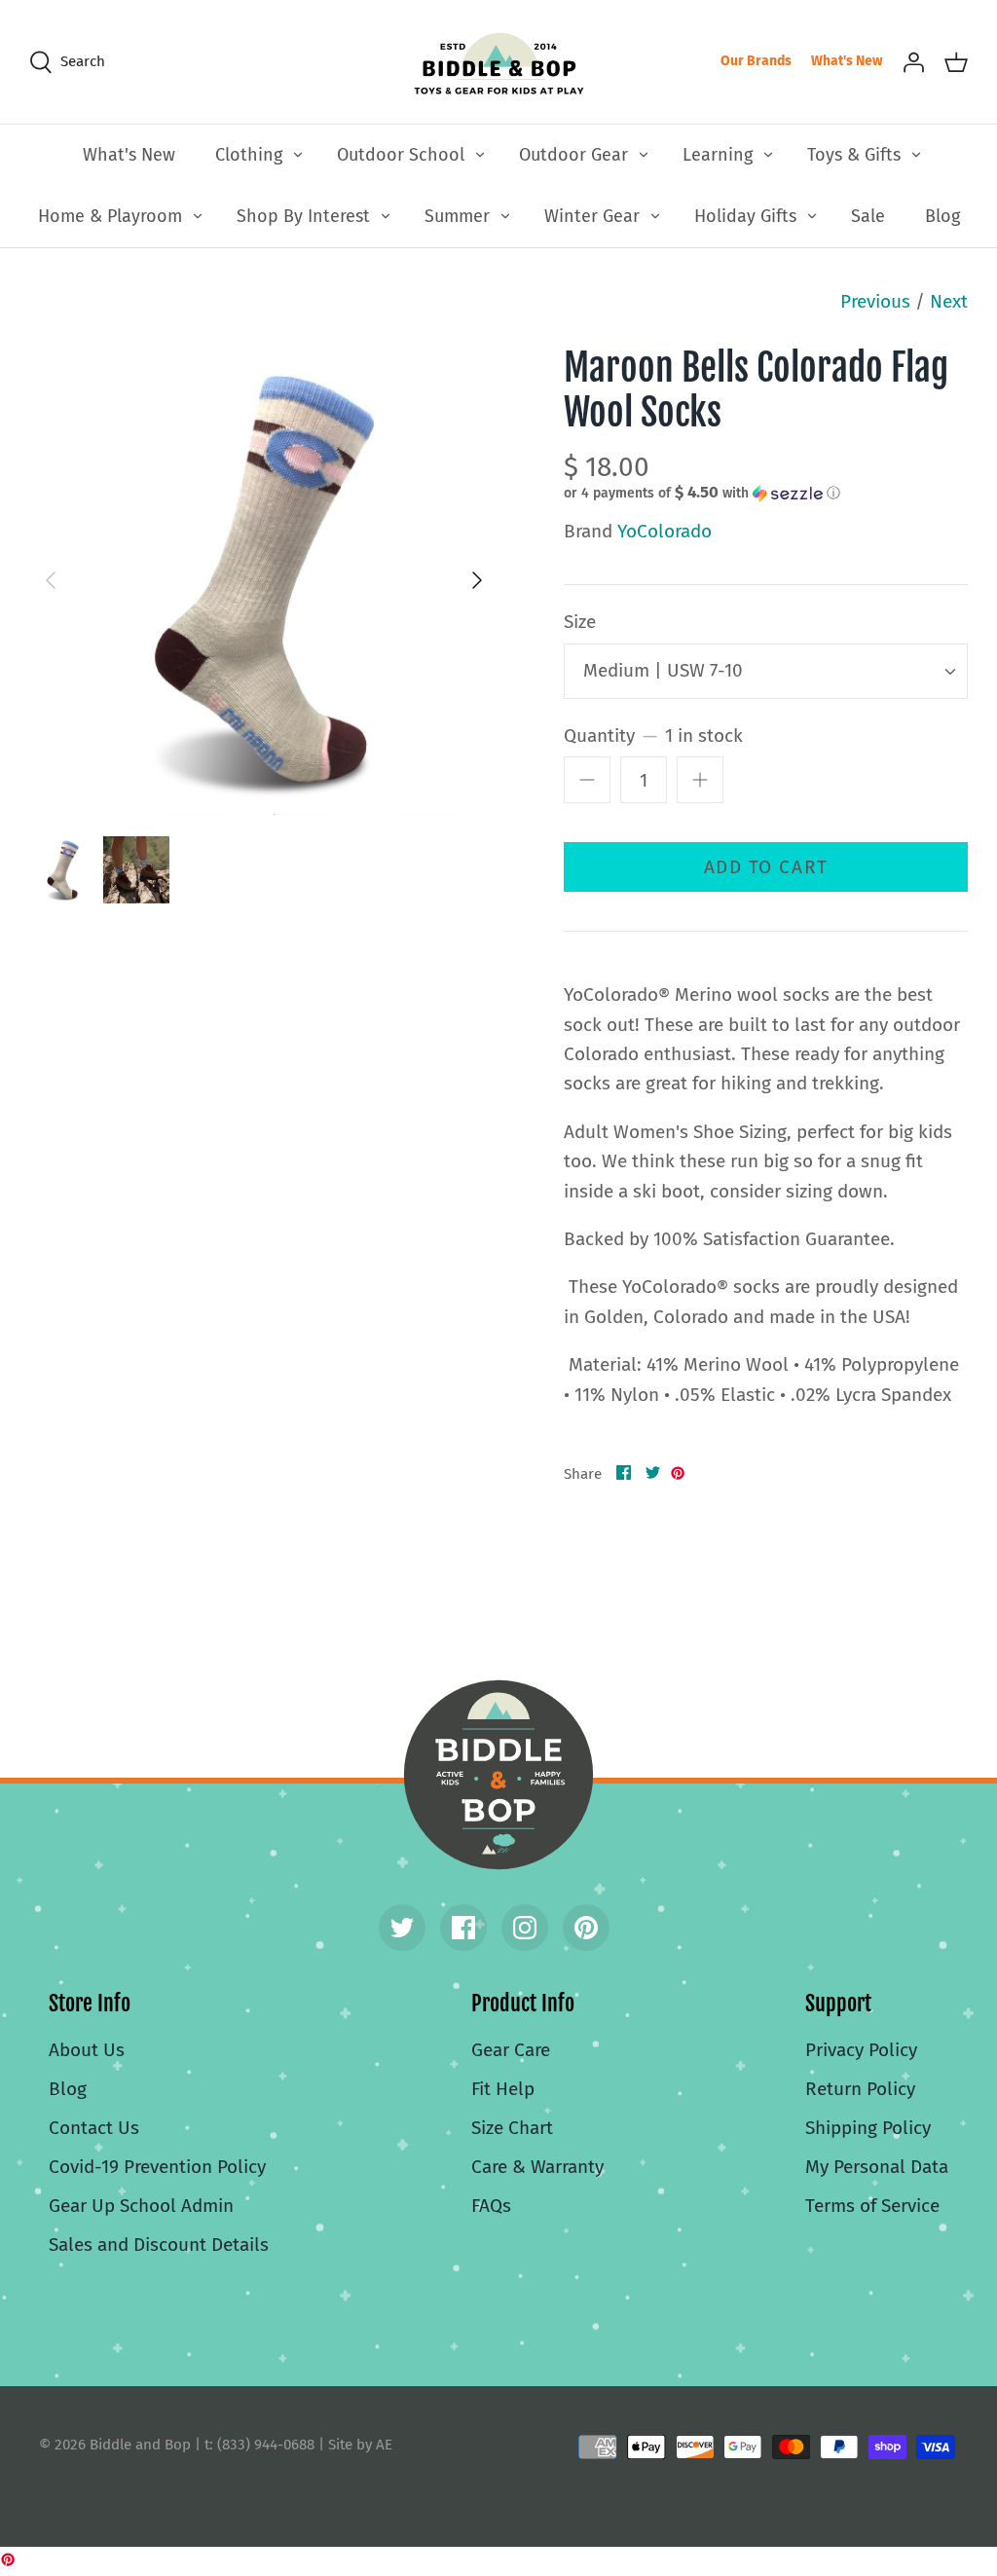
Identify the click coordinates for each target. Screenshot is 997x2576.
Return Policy (860, 2089)
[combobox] (766, 671)
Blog (942, 216)
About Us (87, 2050)
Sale (868, 216)
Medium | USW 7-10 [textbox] (663, 670)
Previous (875, 301)
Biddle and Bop (498, 1775)
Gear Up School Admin (141, 2206)
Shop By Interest (303, 216)
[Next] (477, 580)
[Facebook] (463, 1928)
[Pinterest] (586, 1928)
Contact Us (94, 2128)
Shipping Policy (868, 2128)
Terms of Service (872, 2206)
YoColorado (665, 531)
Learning (718, 155)
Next (949, 301)
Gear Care (511, 2050)
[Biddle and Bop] (499, 62)
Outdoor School (401, 155)
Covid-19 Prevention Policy (157, 2167)
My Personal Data (877, 2167)
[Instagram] (525, 1928)
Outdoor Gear (573, 155)
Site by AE (360, 2445)
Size (580, 622)
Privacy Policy (861, 2050)
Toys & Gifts (854, 155)
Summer (457, 216)
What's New (847, 61)
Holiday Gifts (745, 216)
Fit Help (503, 2089)
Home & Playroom (110, 216)
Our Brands (756, 61)
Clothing (249, 155)
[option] (264, 580)
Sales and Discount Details (159, 2245)
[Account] (913, 61)
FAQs (491, 2206)
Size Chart (512, 2128)
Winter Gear (592, 216)
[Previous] (51, 580)
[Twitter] (402, 1928)
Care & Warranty (537, 2167)
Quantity (653, 736)
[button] (702, 493)
